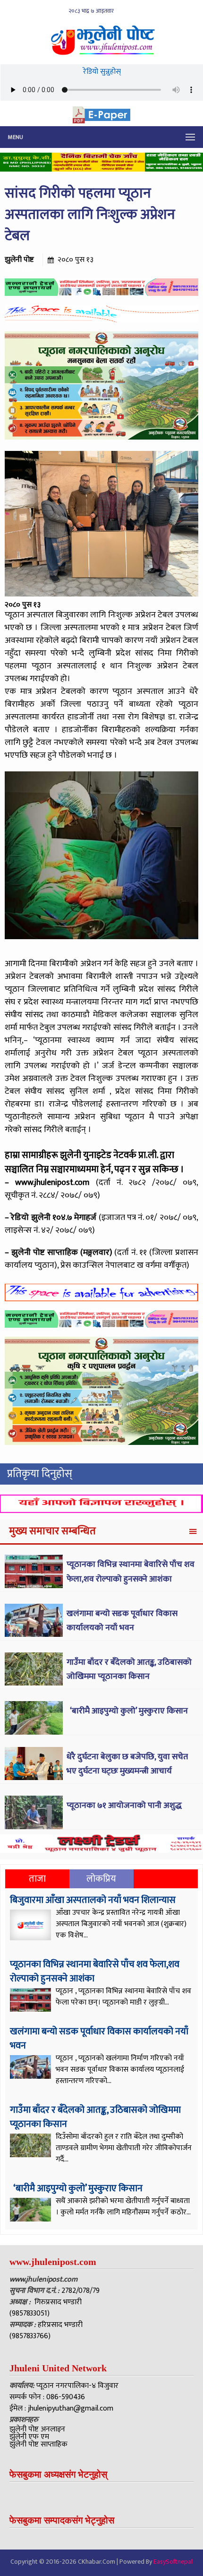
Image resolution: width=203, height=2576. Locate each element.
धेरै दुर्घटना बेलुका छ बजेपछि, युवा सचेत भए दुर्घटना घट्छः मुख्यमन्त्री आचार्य (127, 1764)
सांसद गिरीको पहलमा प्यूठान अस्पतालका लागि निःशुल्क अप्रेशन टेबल (90, 215)
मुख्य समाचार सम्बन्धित (52, 1531)
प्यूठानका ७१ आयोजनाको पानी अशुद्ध (124, 1806)
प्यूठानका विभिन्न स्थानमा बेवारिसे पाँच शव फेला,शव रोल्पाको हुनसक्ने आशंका (131, 1572)
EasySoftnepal (173, 2562)
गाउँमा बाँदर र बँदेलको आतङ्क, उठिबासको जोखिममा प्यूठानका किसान (129, 1670)
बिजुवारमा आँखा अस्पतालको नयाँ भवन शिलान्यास (93, 1900)
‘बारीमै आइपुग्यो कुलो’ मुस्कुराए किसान (128, 1711)
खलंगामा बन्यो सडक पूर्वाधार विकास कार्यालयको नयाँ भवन (122, 1621)
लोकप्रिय (101, 1879)
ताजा (37, 1879)
